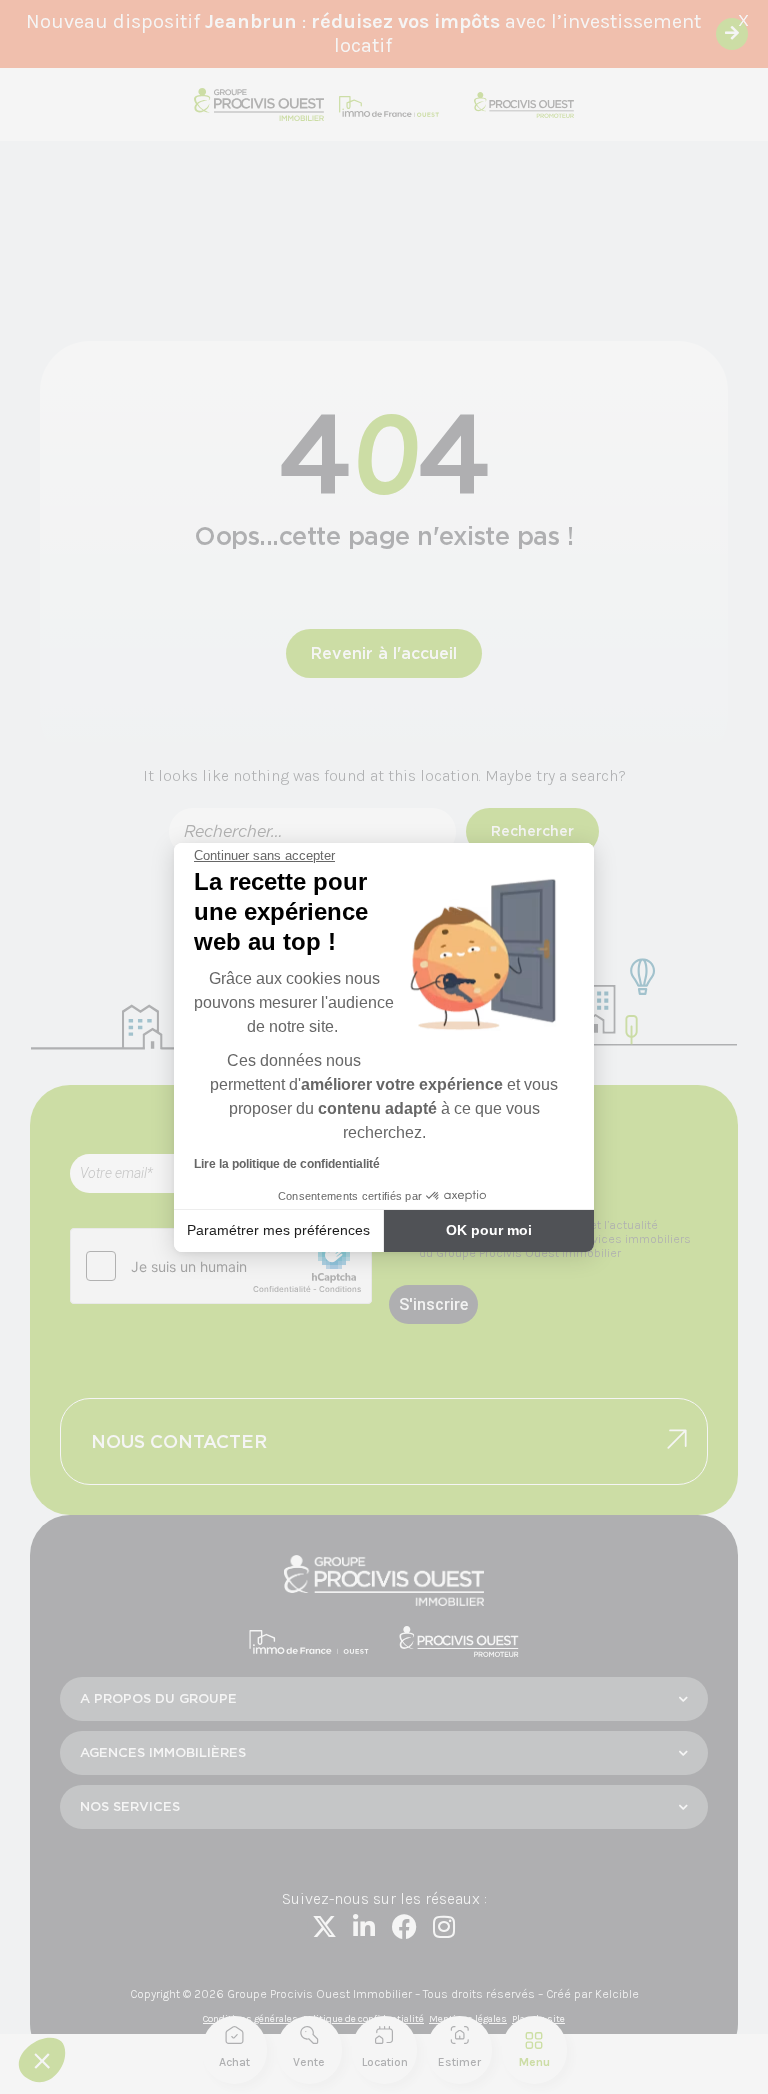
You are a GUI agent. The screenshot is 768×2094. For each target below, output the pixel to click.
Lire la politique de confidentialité (287, 1164)
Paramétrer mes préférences (278, 1230)
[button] (42, 2060)
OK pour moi (489, 1230)
